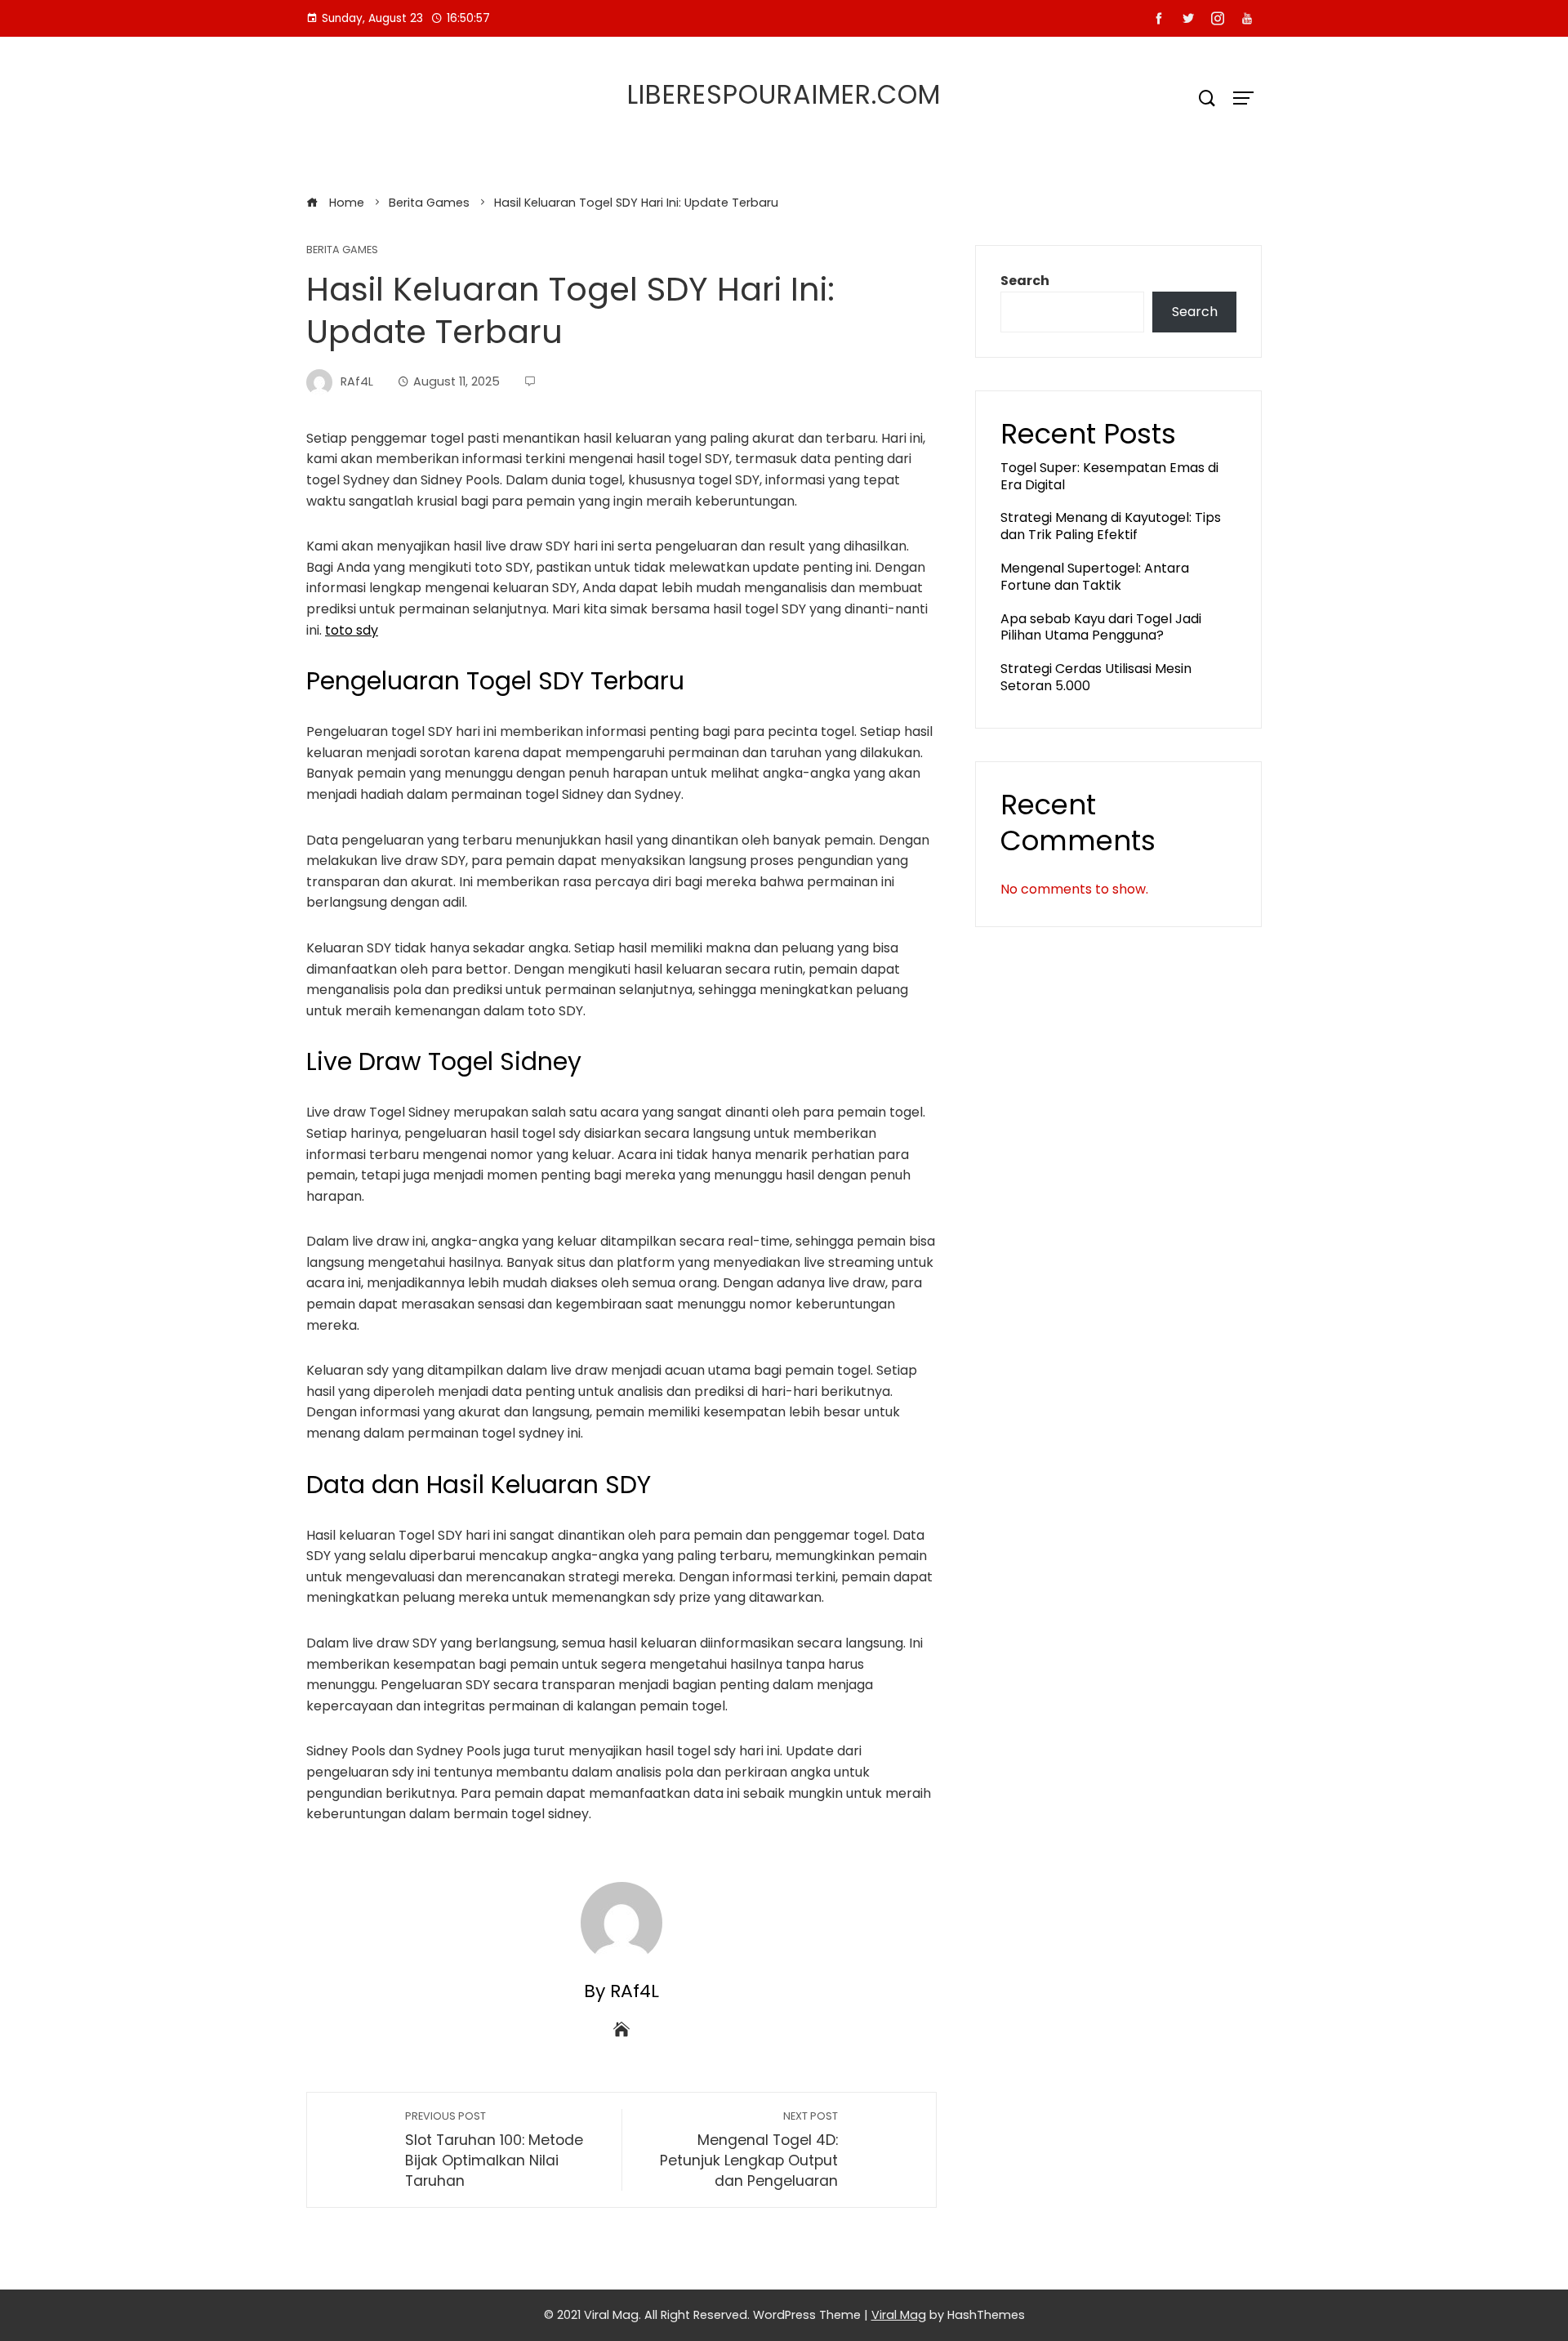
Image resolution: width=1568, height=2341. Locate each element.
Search (1025, 281)
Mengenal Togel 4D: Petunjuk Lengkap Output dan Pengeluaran (749, 2149)
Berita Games (342, 250)
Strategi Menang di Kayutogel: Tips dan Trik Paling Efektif (1111, 526)
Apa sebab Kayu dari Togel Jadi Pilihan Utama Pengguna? (1101, 627)
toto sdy (352, 630)
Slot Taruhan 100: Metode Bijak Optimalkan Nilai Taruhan (494, 2149)
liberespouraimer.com (784, 94)
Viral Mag (899, 2315)
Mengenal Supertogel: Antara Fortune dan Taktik (1095, 577)
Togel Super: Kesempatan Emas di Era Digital (1109, 476)
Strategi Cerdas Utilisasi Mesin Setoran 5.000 (1096, 677)
